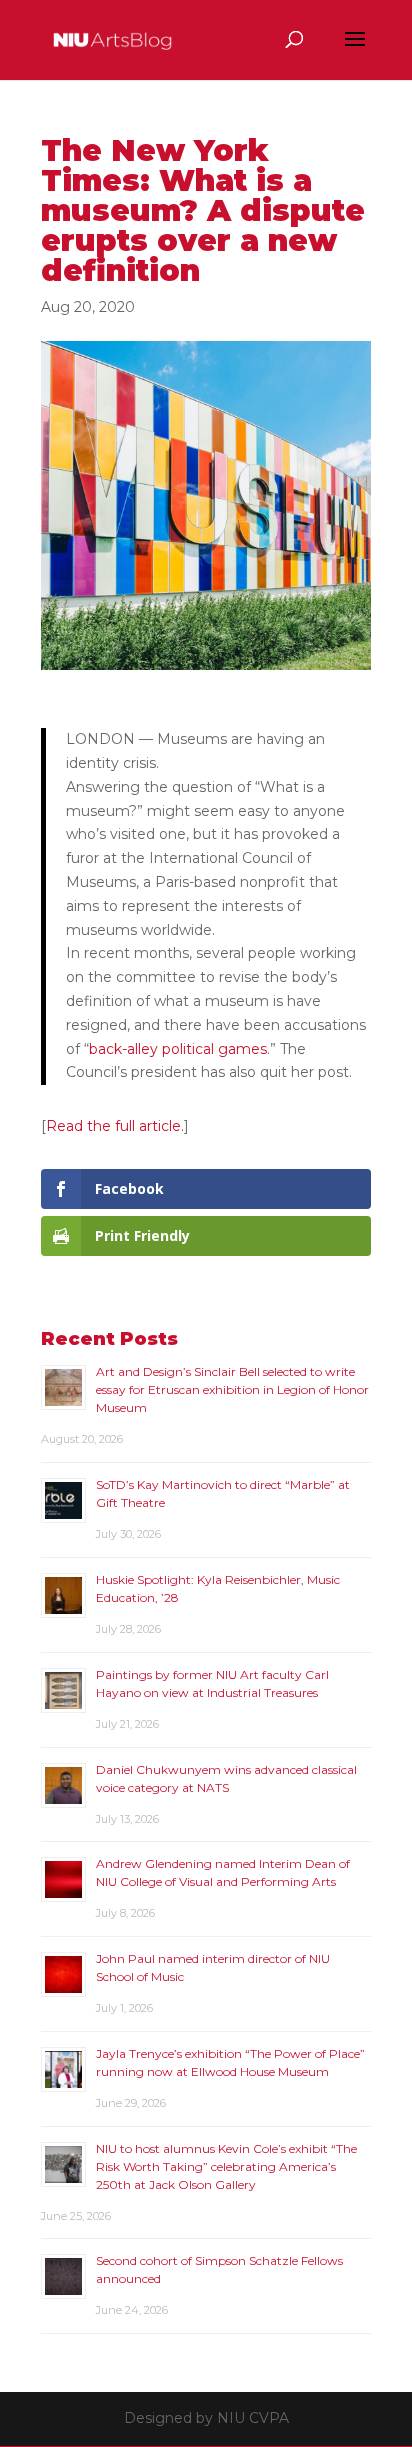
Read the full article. (115, 1126)
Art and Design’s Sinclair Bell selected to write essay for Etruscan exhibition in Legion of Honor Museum (232, 1389)
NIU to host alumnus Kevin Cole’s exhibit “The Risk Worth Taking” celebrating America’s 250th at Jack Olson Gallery (226, 2166)
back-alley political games (178, 1049)
